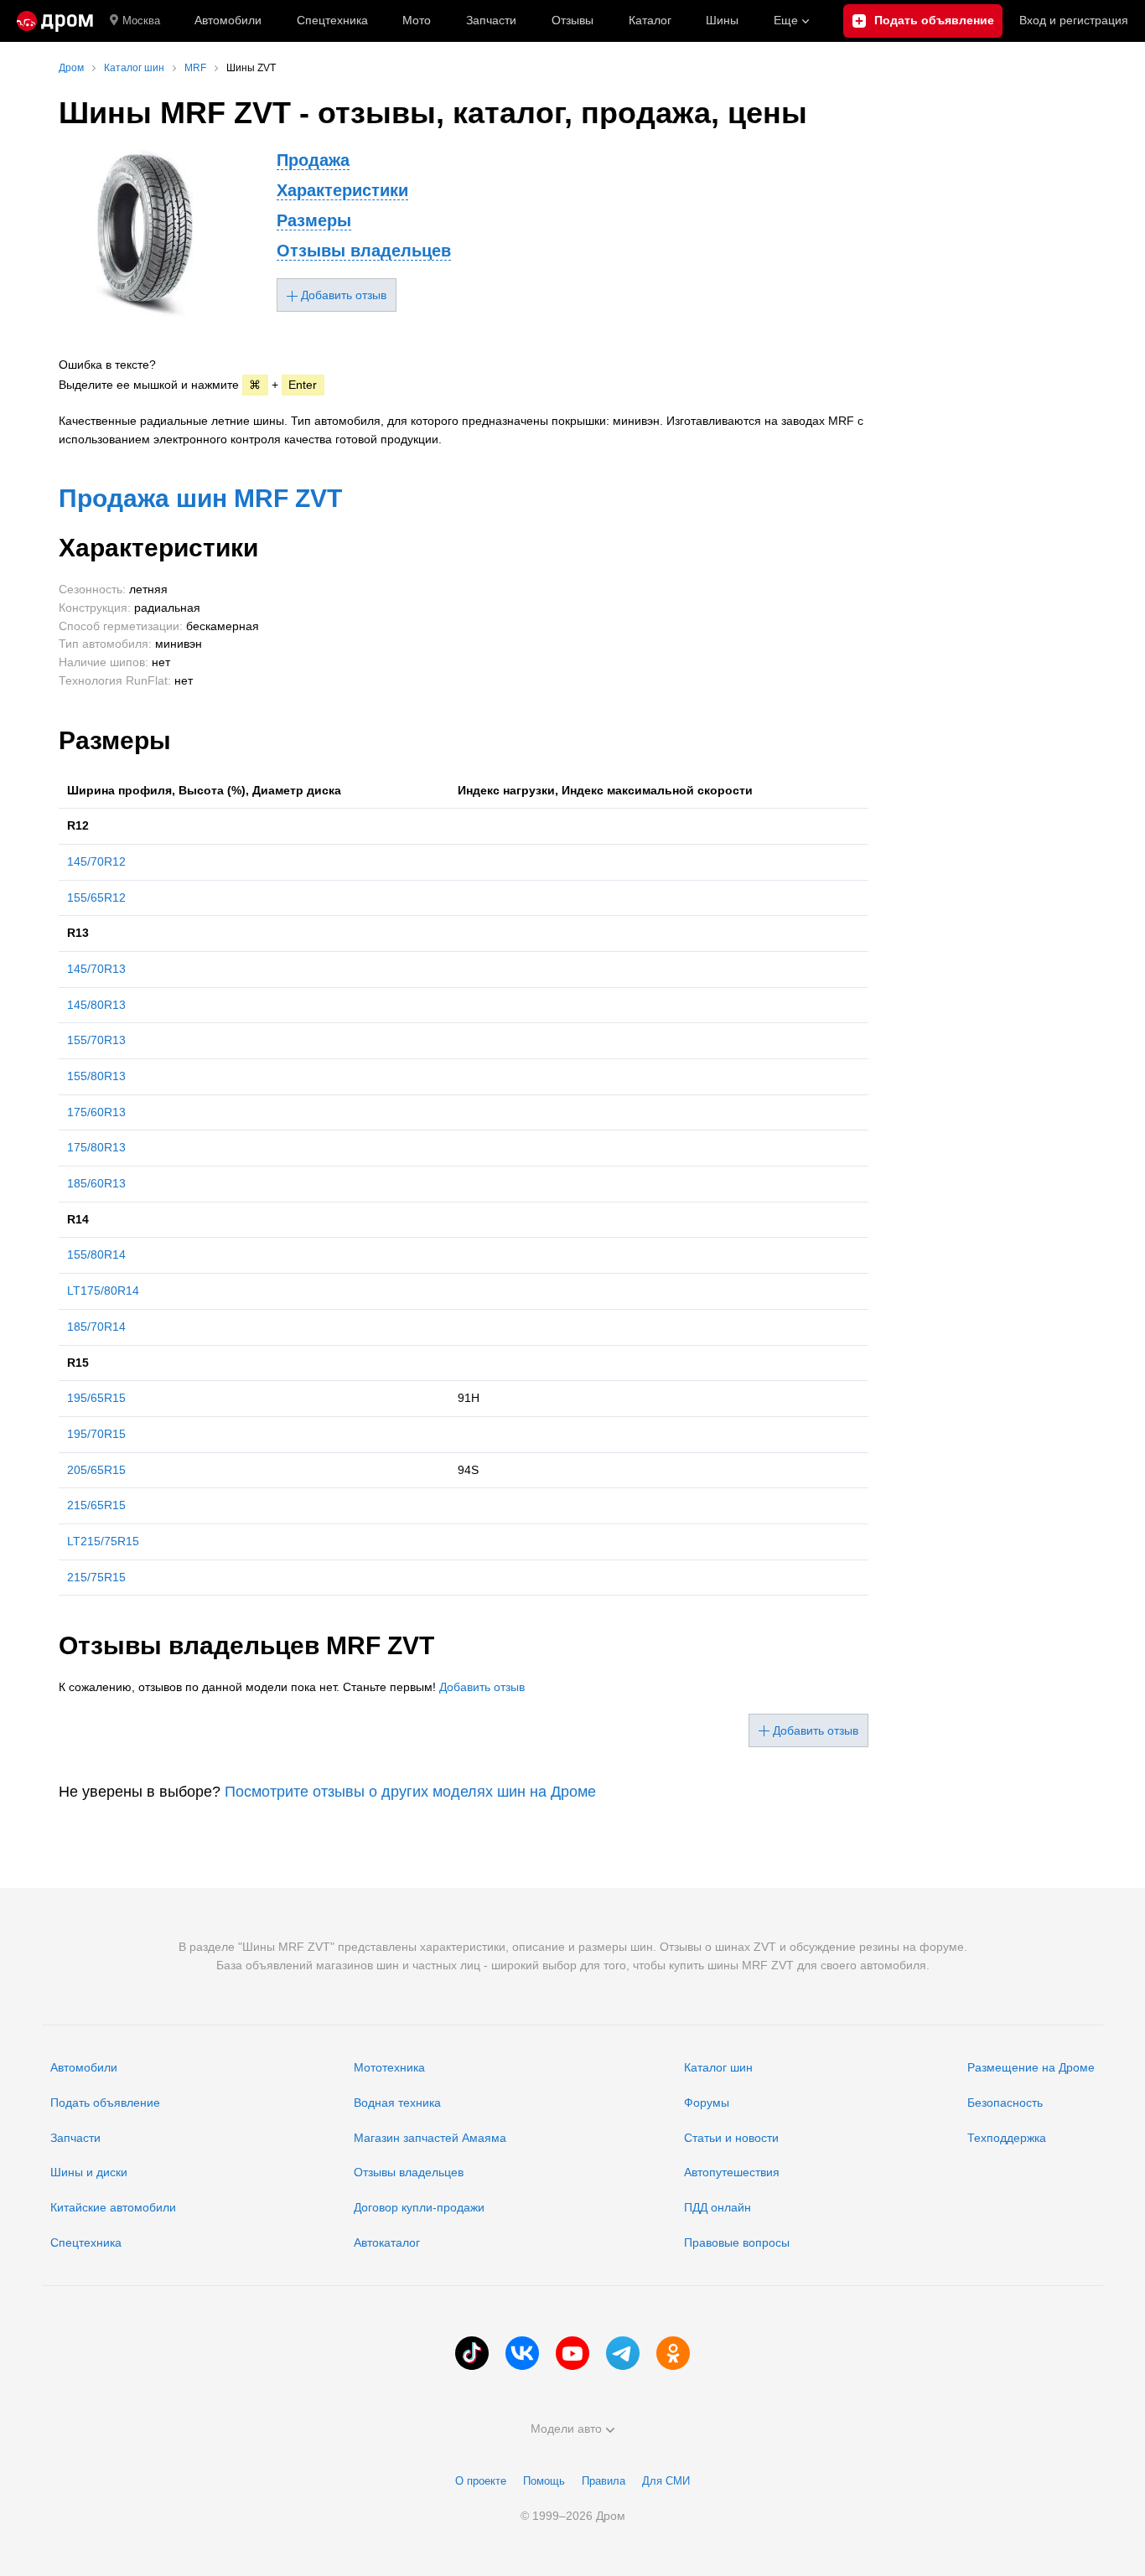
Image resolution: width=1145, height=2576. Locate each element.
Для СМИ (666, 2481)
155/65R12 (96, 897)
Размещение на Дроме (1031, 2067)
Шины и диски (89, 2172)
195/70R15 (96, 1434)
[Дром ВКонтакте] (522, 2353)
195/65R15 (96, 1398)
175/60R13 (96, 1112)
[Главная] (55, 21)
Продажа (313, 160)
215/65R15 (96, 1505)
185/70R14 (96, 1327)
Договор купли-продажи (419, 2207)
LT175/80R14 (103, 1291)
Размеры (314, 220)
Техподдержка (1007, 2138)
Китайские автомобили (113, 2207)
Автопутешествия (732, 2172)
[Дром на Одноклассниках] (673, 2353)
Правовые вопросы (737, 2242)
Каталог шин (718, 2067)
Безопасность (1005, 2103)
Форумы (707, 2103)
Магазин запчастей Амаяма (430, 2138)
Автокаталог (387, 2242)
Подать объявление (105, 2103)
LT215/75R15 (103, 1541)
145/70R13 (96, 969)
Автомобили (228, 20)
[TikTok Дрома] (472, 2353)
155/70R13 (96, 1040)
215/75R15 (96, 1577)
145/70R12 (96, 861)
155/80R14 (96, 1254)
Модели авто (566, 2429)
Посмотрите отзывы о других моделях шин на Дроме (410, 1792)
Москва (141, 21)
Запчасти (491, 20)
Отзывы (572, 20)
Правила (604, 2481)
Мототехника (389, 2067)
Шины (722, 20)
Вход (1074, 20)
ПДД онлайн (718, 2207)
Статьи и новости (731, 2138)
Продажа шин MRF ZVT (200, 498)
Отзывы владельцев (364, 251)
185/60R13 (96, 1183)
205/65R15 (96, 1470)
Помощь (544, 2481)
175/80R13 (96, 1147)
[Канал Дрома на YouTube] (572, 2353)
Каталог (650, 20)
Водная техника (397, 2103)
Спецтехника (86, 2242)
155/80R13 (96, 1076)
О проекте (481, 2481)
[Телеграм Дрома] (623, 2353)
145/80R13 (96, 1005)
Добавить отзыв (482, 1687)
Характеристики (342, 190)
